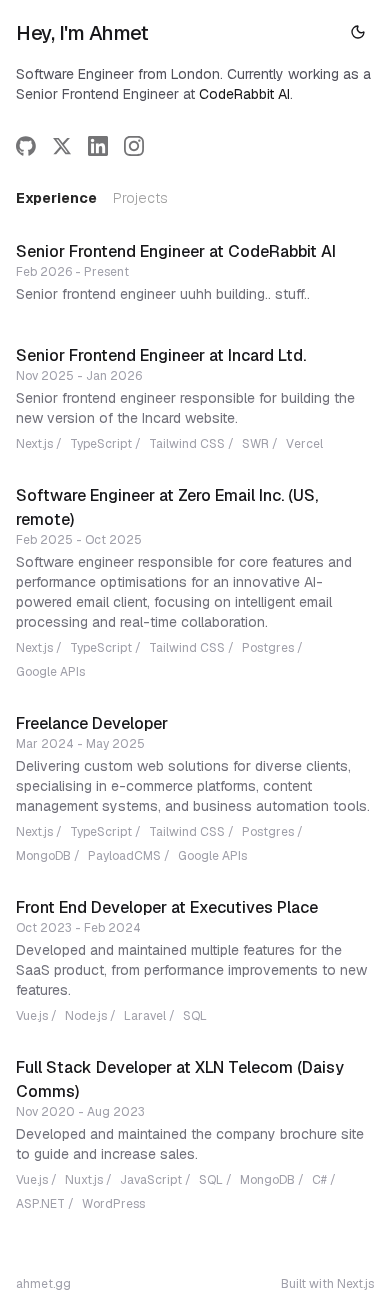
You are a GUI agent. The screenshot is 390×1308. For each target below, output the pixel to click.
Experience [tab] (56, 198)
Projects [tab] (140, 198)
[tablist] (92, 198)
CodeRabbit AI (244, 94)
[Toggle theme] (358, 32)
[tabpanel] (195, 750)
